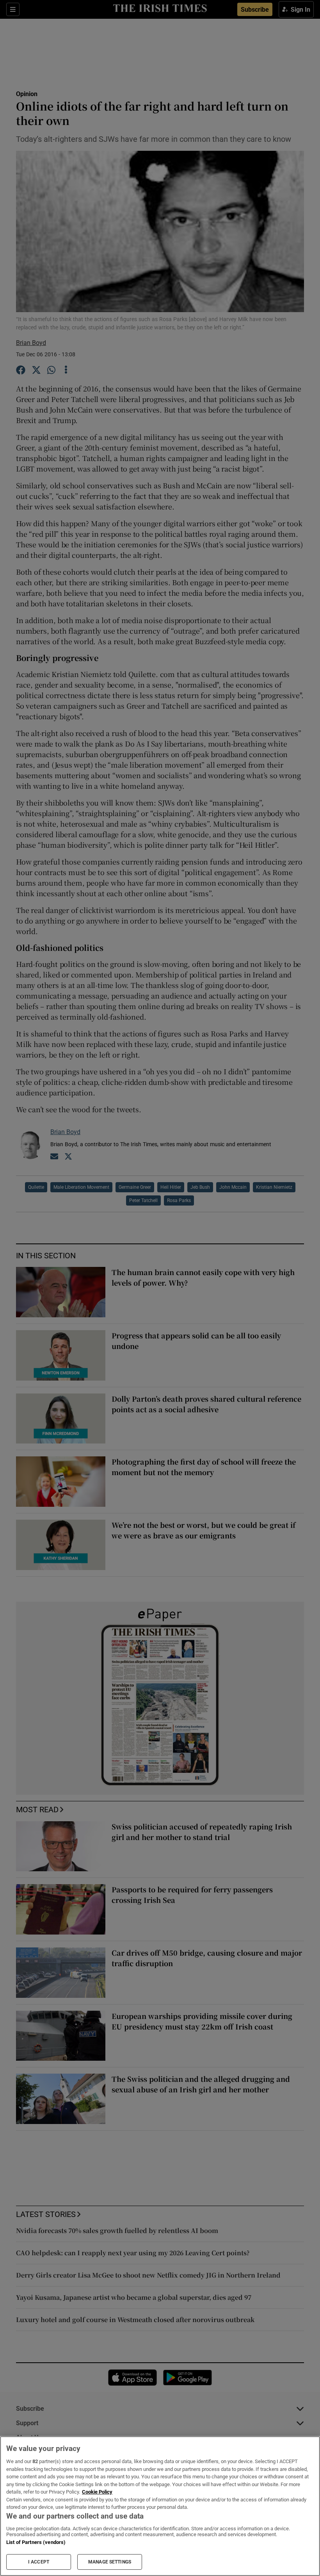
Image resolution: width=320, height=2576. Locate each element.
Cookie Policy (97, 2492)
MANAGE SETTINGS (110, 2562)
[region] (160, 2506)
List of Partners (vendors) (36, 2542)
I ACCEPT (39, 2562)
